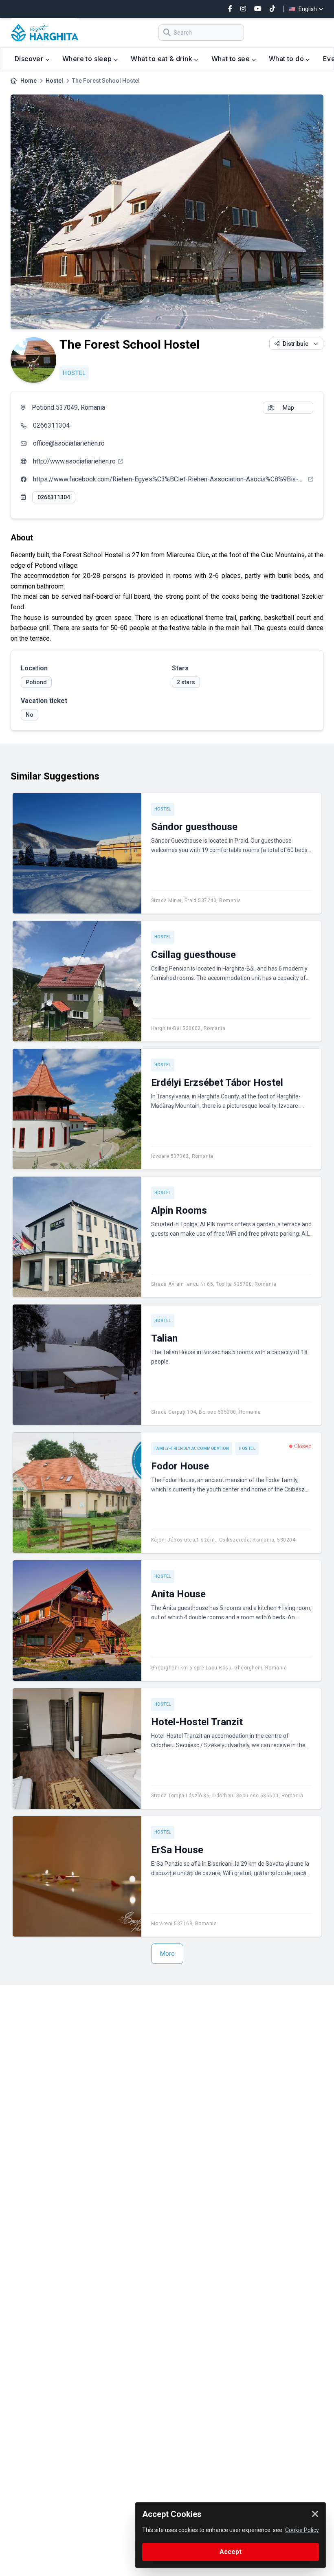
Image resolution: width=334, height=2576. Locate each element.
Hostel (54, 81)
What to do (287, 59)
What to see (232, 59)
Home (29, 81)
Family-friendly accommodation (192, 1448)
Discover (30, 59)
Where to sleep (88, 59)
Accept (231, 2552)
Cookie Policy (302, 2530)
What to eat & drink (162, 59)
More (167, 1953)
